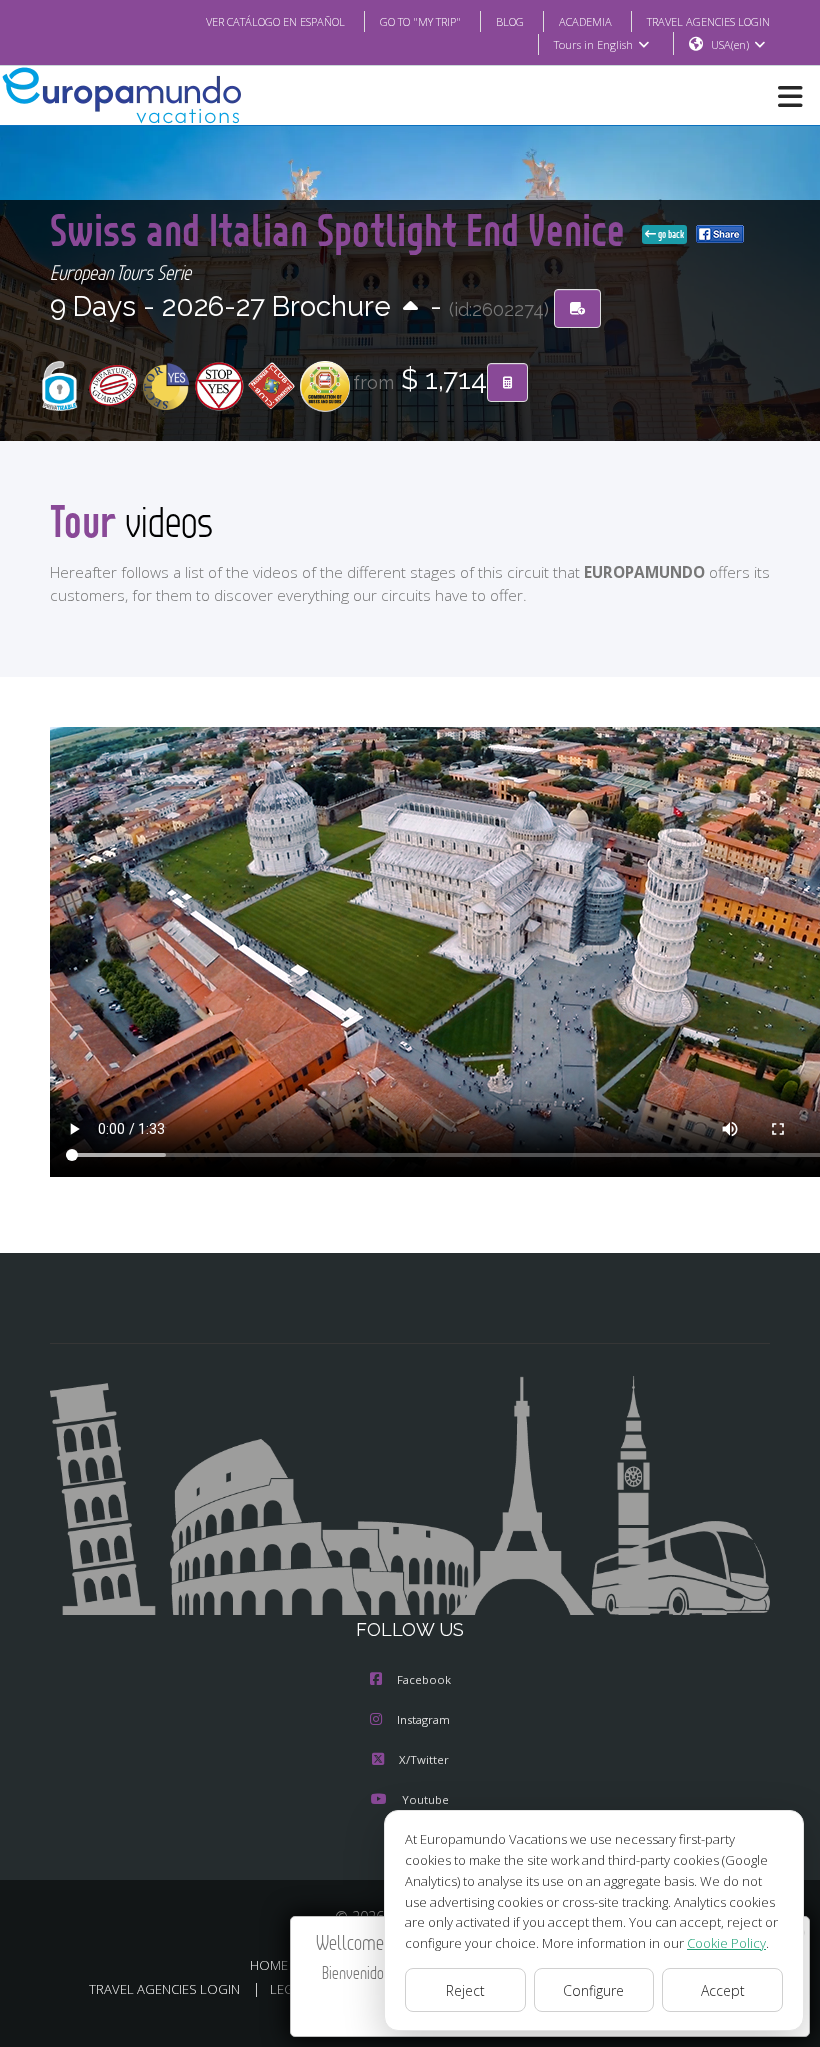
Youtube (425, 1799)
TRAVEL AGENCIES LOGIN (708, 21)
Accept (723, 1990)
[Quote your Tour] (507, 383)
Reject (465, 1990)
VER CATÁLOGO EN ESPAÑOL (275, 21)
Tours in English (593, 44)
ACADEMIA (585, 21)
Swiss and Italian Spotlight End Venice (342, 229)
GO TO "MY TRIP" (420, 21)
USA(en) (730, 44)
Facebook (424, 1679)
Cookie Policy (726, 1943)
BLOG (510, 21)
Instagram (423, 1719)
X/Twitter (424, 1759)
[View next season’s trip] (410, 307)
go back (670, 234)
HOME (269, 1965)
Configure (593, 1990)
